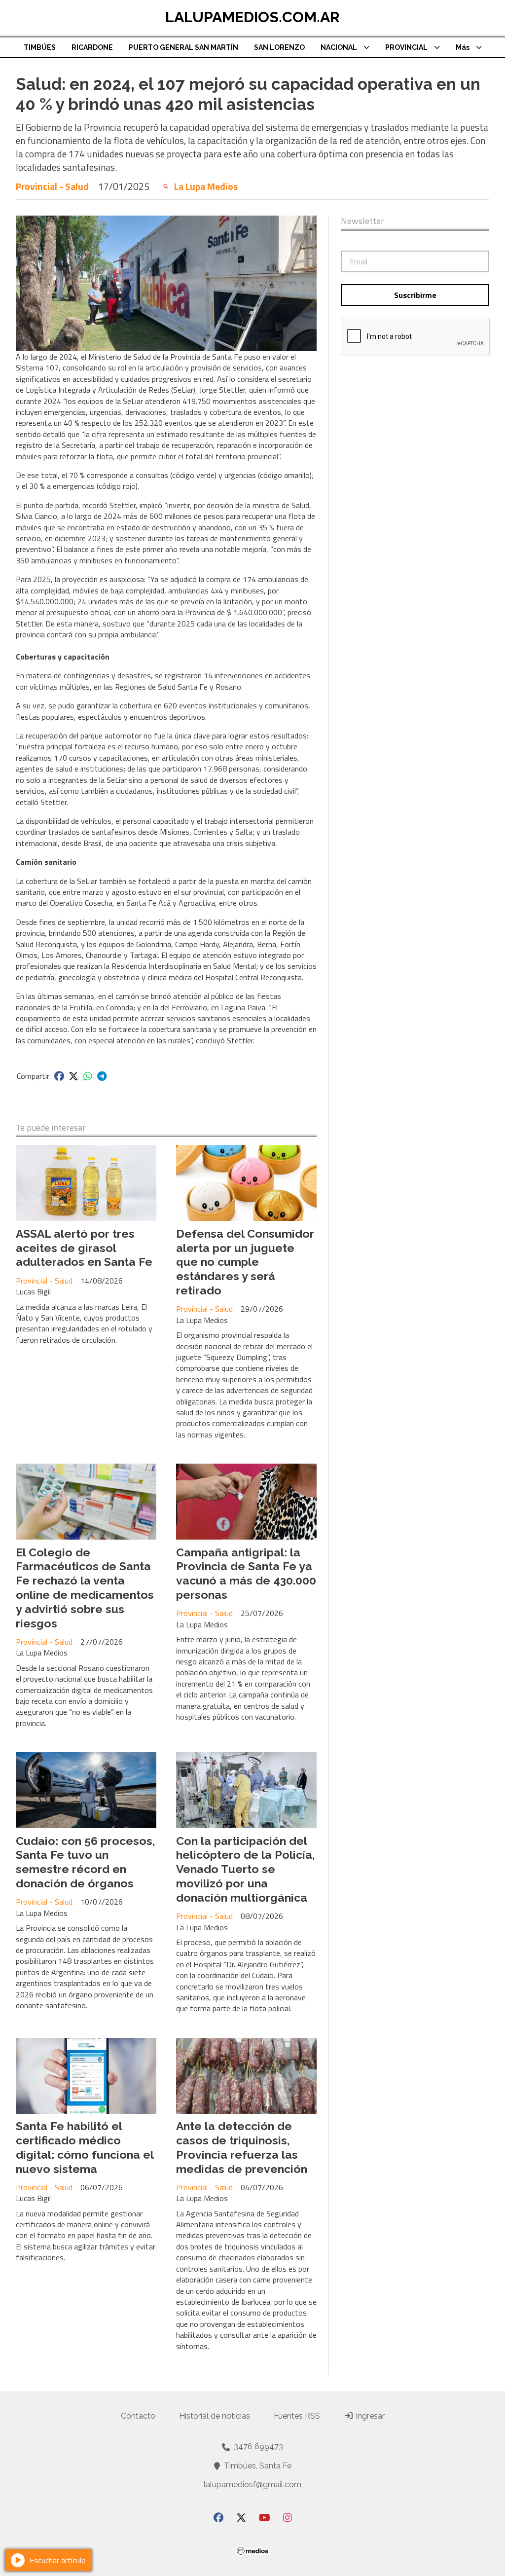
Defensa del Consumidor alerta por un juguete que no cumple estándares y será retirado (245, 1262)
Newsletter (362, 221)
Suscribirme (415, 295)
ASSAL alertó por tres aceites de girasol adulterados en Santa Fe (84, 1248)
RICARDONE (92, 47)
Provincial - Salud (52, 186)
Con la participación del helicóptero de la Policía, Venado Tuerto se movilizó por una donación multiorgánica (246, 1869)
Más (463, 47)
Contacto (138, 2416)
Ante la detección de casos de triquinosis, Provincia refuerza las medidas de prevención (242, 2147)
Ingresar (369, 2416)
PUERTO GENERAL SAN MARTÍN (183, 47)
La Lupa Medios (206, 186)
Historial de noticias (215, 2416)
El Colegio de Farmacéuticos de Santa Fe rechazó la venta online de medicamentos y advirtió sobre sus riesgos (85, 1588)
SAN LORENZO (279, 47)
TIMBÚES (40, 47)
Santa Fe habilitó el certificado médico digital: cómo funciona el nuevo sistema (85, 2147)
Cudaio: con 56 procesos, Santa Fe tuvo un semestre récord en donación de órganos (86, 1862)
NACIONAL (339, 47)
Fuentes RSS (297, 2416)
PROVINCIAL (406, 47)
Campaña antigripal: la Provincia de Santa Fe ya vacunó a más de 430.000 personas (246, 1573)
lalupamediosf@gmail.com (252, 2484)
